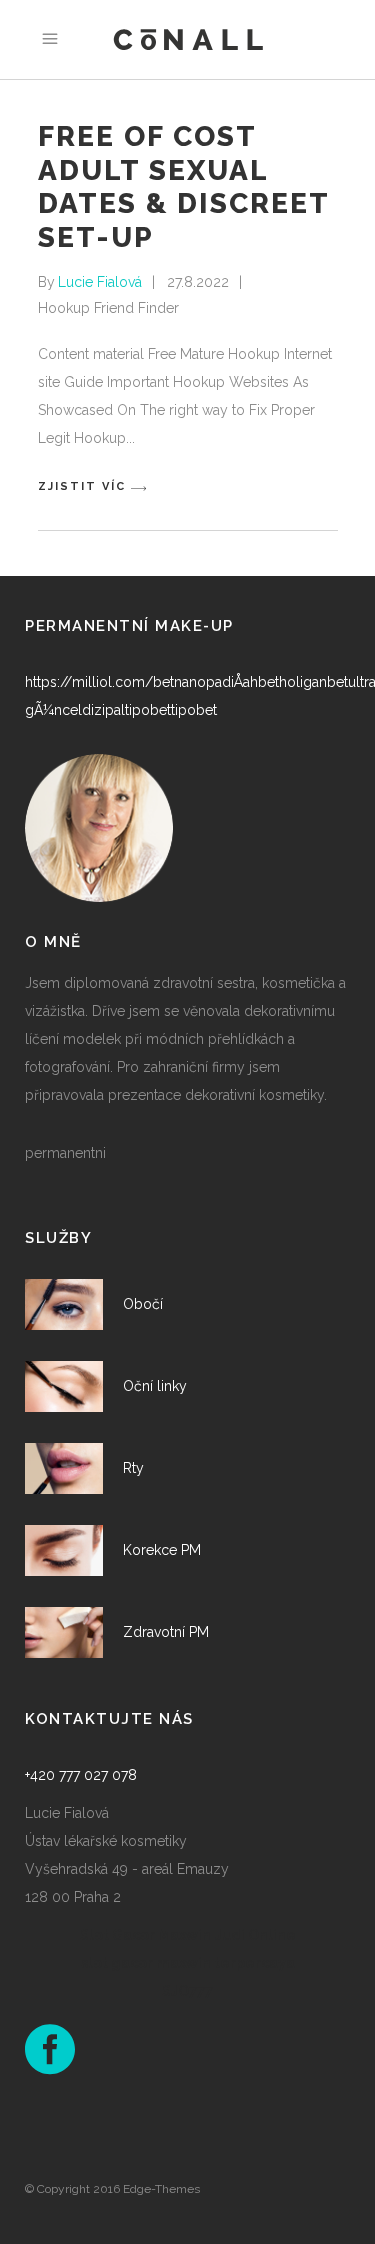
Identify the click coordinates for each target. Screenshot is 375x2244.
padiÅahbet (242, 682)
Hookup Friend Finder (108, 308)
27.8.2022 (198, 282)
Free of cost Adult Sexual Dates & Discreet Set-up (183, 187)
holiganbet (313, 682)
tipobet (148, 710)
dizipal (103, 710)
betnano (179, 682)
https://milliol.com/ (89, 682)
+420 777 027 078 (81, 1775)
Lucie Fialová (100, 282)
